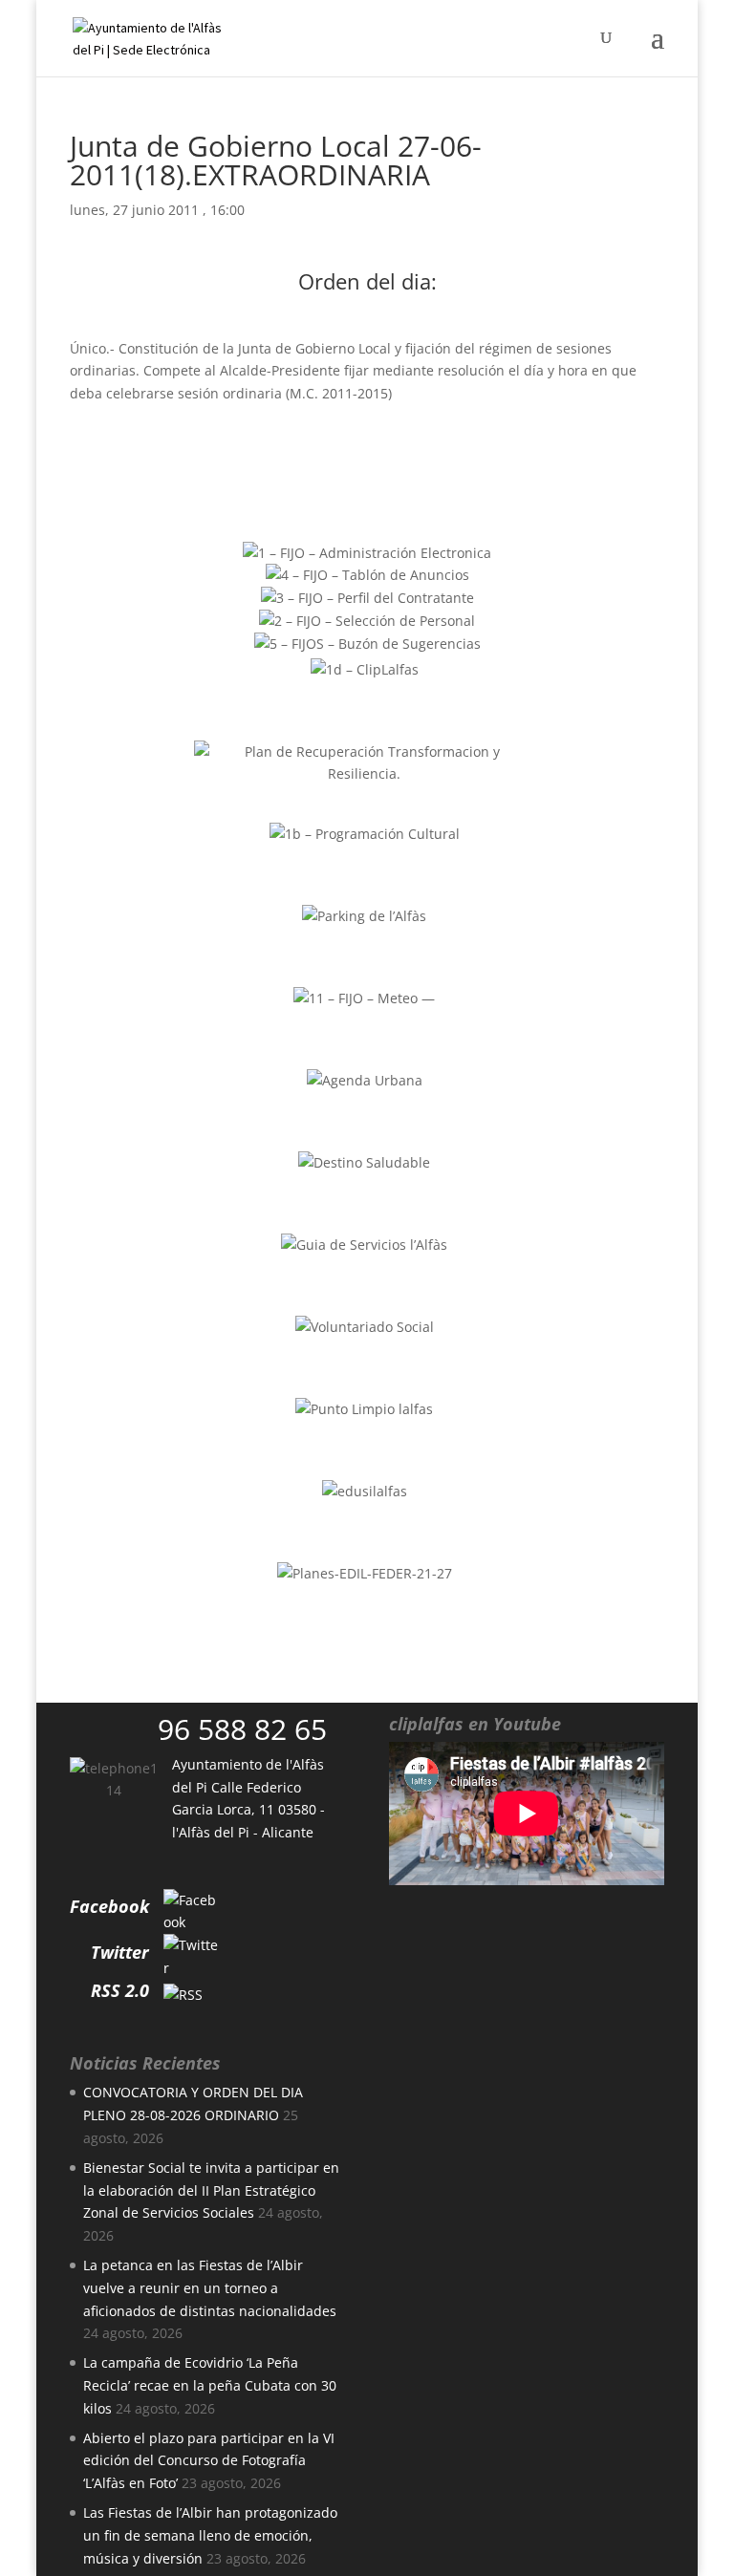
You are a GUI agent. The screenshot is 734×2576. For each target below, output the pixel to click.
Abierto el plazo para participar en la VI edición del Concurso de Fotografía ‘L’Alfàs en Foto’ (209, 2461)
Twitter (120, 1952)
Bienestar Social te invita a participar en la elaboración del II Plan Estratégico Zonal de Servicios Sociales (211, 2190)
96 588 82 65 (242, 1729)
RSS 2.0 (120, 1990)
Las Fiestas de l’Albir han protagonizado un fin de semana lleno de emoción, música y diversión (210, 2535)
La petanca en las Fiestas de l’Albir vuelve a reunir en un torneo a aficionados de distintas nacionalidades (210, 2288)
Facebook (109, 1906)
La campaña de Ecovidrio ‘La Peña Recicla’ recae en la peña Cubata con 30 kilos (210, 2385)
